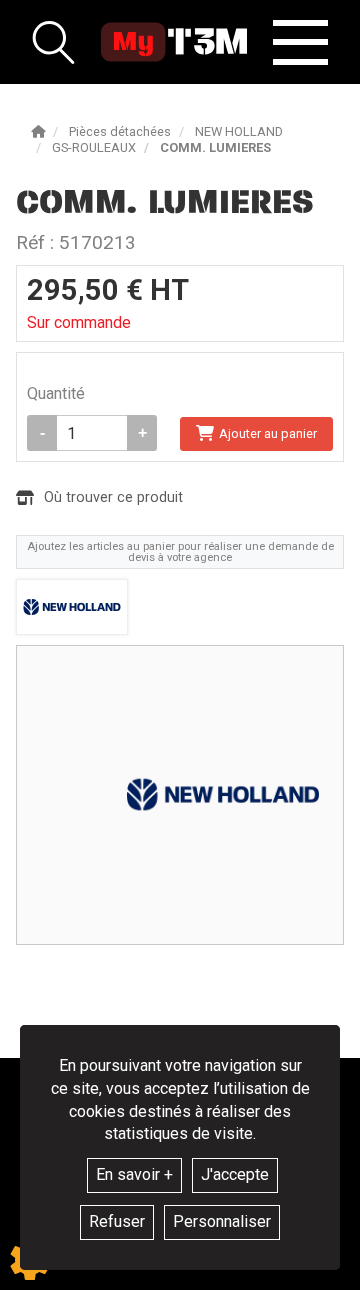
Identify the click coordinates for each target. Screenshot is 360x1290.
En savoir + (134, 1174)
